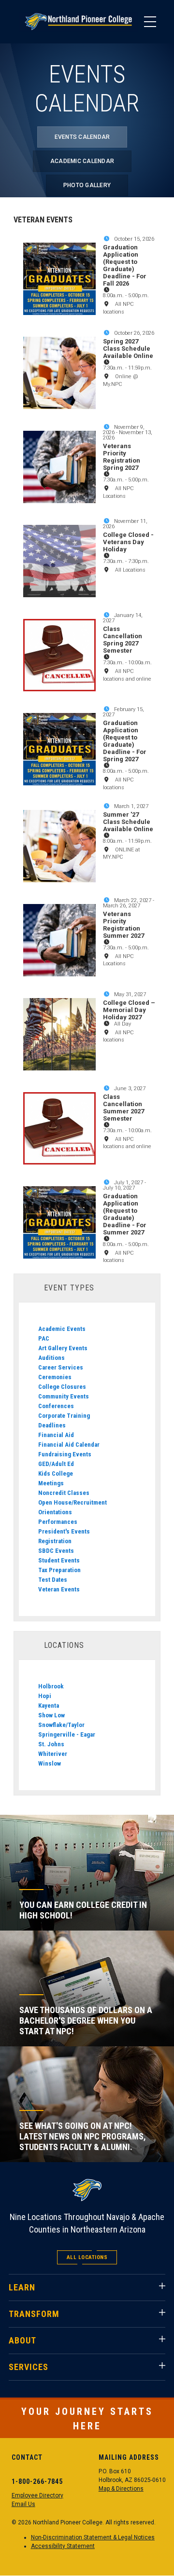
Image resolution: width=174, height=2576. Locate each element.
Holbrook (51, 1686)
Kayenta (49, 1706)
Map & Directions (121, 2489)
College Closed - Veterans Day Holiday (128, 542)
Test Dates (53, 1580)
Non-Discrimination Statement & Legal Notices (93, 2537)
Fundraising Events (65, 1454)
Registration (55, 1541)
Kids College (56, 1473)
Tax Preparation (59, 1570)
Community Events (64, 1396)
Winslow (50, 1763)
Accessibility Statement (63, 2546)
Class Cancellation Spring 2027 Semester (123, 640)
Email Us (23, 2504)
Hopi (45, 1696)
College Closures (62, 1387)
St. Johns (51, 1744)
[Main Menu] (150, 22)
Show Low (51, 1715)
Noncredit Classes (64, 1493)
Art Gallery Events (63, 1348)
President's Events (64, 1531)
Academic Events (62, 1329)
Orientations (55, 1512)
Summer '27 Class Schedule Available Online (128, 822)
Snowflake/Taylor (61, 1725)
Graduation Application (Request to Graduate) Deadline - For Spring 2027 (125, 741)
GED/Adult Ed (56, 1464)
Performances (58, 1522)
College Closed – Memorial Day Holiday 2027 (129, 1010)
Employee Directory (37, 2495)
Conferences (56, 1406)
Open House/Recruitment (72, 1502)
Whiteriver (53, 1754)
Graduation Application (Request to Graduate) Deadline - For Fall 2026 (125, 265)
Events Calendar (82, 137)
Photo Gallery (87, 185)
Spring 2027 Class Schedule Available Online (128, 349)
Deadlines (52, 1425)
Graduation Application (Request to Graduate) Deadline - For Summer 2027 (125, 1214)
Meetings (51, 1483)
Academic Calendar (82, 161)
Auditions (51, 1358)
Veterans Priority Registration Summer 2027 (123, 925)
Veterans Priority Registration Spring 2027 (122, 457)
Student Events (59, 1560)
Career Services (61, 1367)
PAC (44, 1338)
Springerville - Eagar (67, 1734)
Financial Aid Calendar (69, 1445)
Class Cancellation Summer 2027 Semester (123, 1108)
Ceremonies (55, 1377)
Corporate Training (64, 1416)
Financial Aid (56, 1435)
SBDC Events (56, 1551)
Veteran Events (59, 1589)
